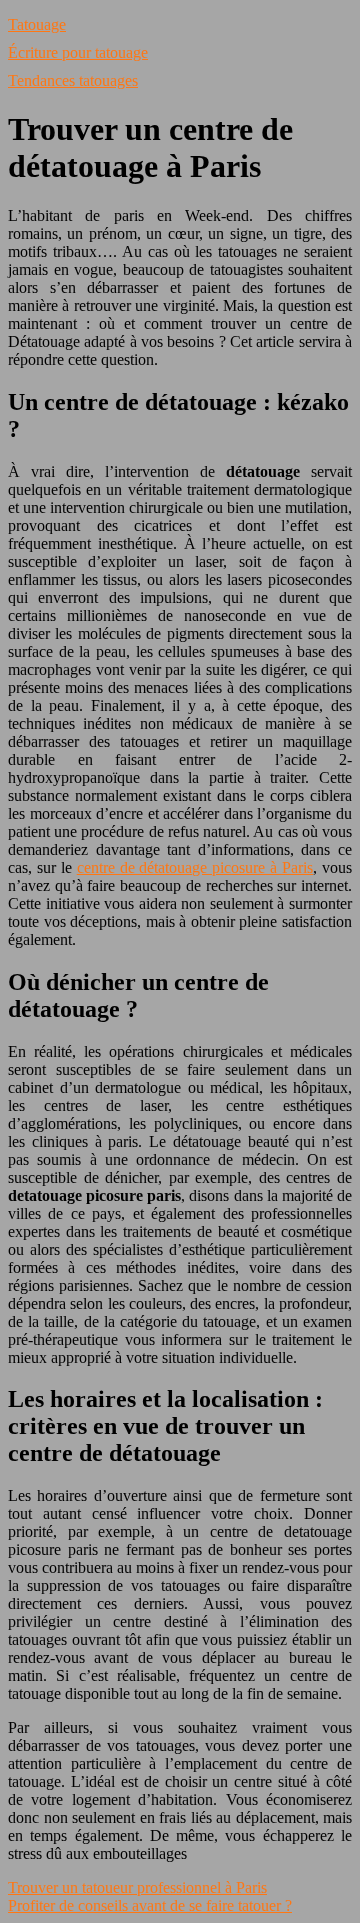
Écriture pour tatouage (78, 52)
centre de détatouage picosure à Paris (195, 867)
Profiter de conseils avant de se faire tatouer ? (150, 1905)
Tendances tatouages (73, 80)
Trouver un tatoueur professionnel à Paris (137, 1887)
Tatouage (37, 24)
